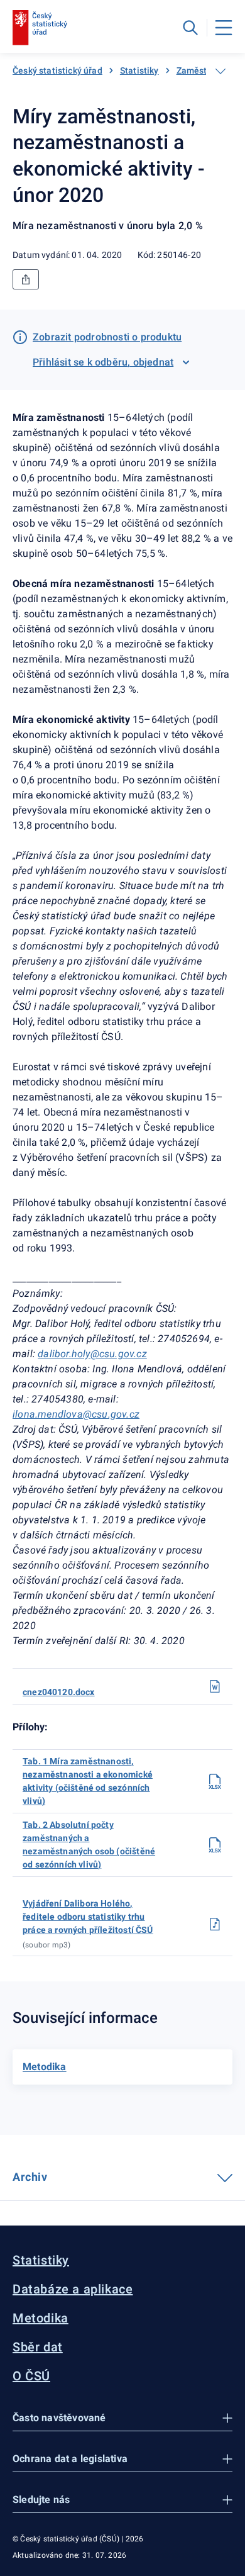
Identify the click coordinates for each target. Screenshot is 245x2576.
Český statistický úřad (57, 70)
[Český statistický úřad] (40, 28)
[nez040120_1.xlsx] (215, 1781)
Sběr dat (38, 2347)
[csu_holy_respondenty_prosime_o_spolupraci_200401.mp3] (215, 1924)
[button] (122, 2418)
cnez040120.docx (59, 1692)
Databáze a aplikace (73, 2289)
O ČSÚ (31, 2376)
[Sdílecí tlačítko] (26, 279)
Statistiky (139, 70)
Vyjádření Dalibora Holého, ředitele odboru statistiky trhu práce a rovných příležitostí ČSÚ (88, 1917)
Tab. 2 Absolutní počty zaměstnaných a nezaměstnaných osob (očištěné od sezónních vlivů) (89, 1845)
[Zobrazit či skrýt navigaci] (220, 71)
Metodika (41, 2318)
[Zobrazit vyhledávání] (190, 28)
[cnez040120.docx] (215, 1686)
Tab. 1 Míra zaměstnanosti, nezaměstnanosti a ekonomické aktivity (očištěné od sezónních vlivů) (88, 1781)
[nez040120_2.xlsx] (215, 1845)
